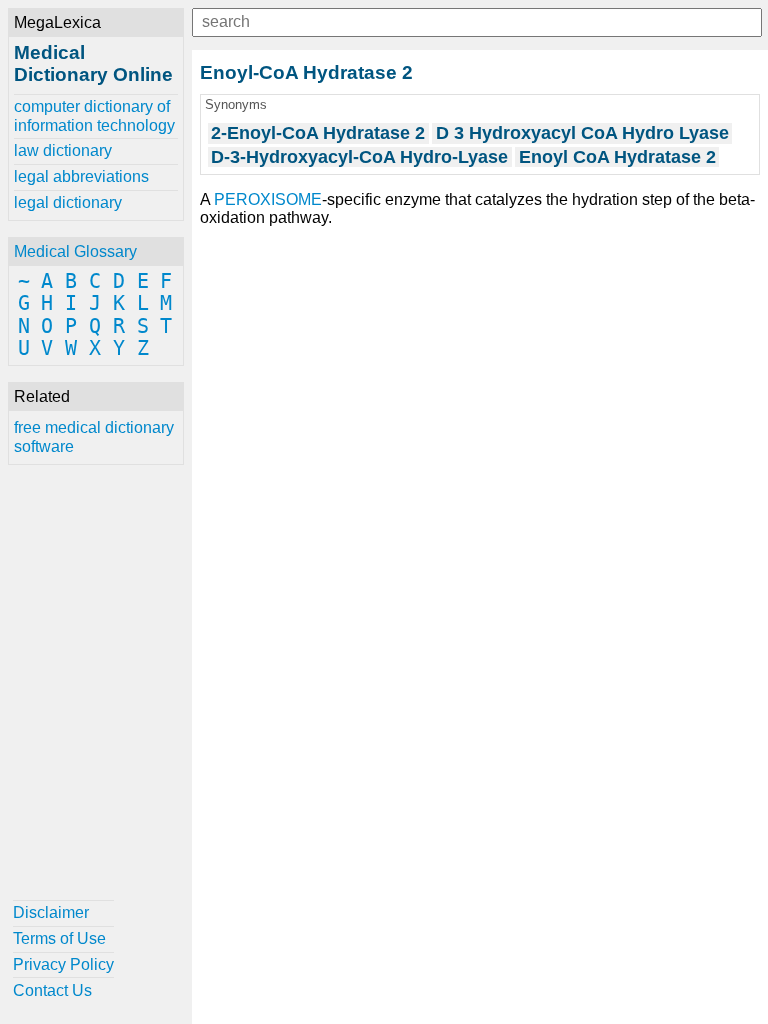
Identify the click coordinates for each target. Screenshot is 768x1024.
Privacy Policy (63, 964)
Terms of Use (59, 938)
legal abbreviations (81, 176)
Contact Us (52, 990)
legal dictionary (68, 202)
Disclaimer (51, 912)
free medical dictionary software (94, 436)
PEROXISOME (268, 199)
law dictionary (63, 150)
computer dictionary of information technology (94, 115)
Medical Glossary (75, 251)
